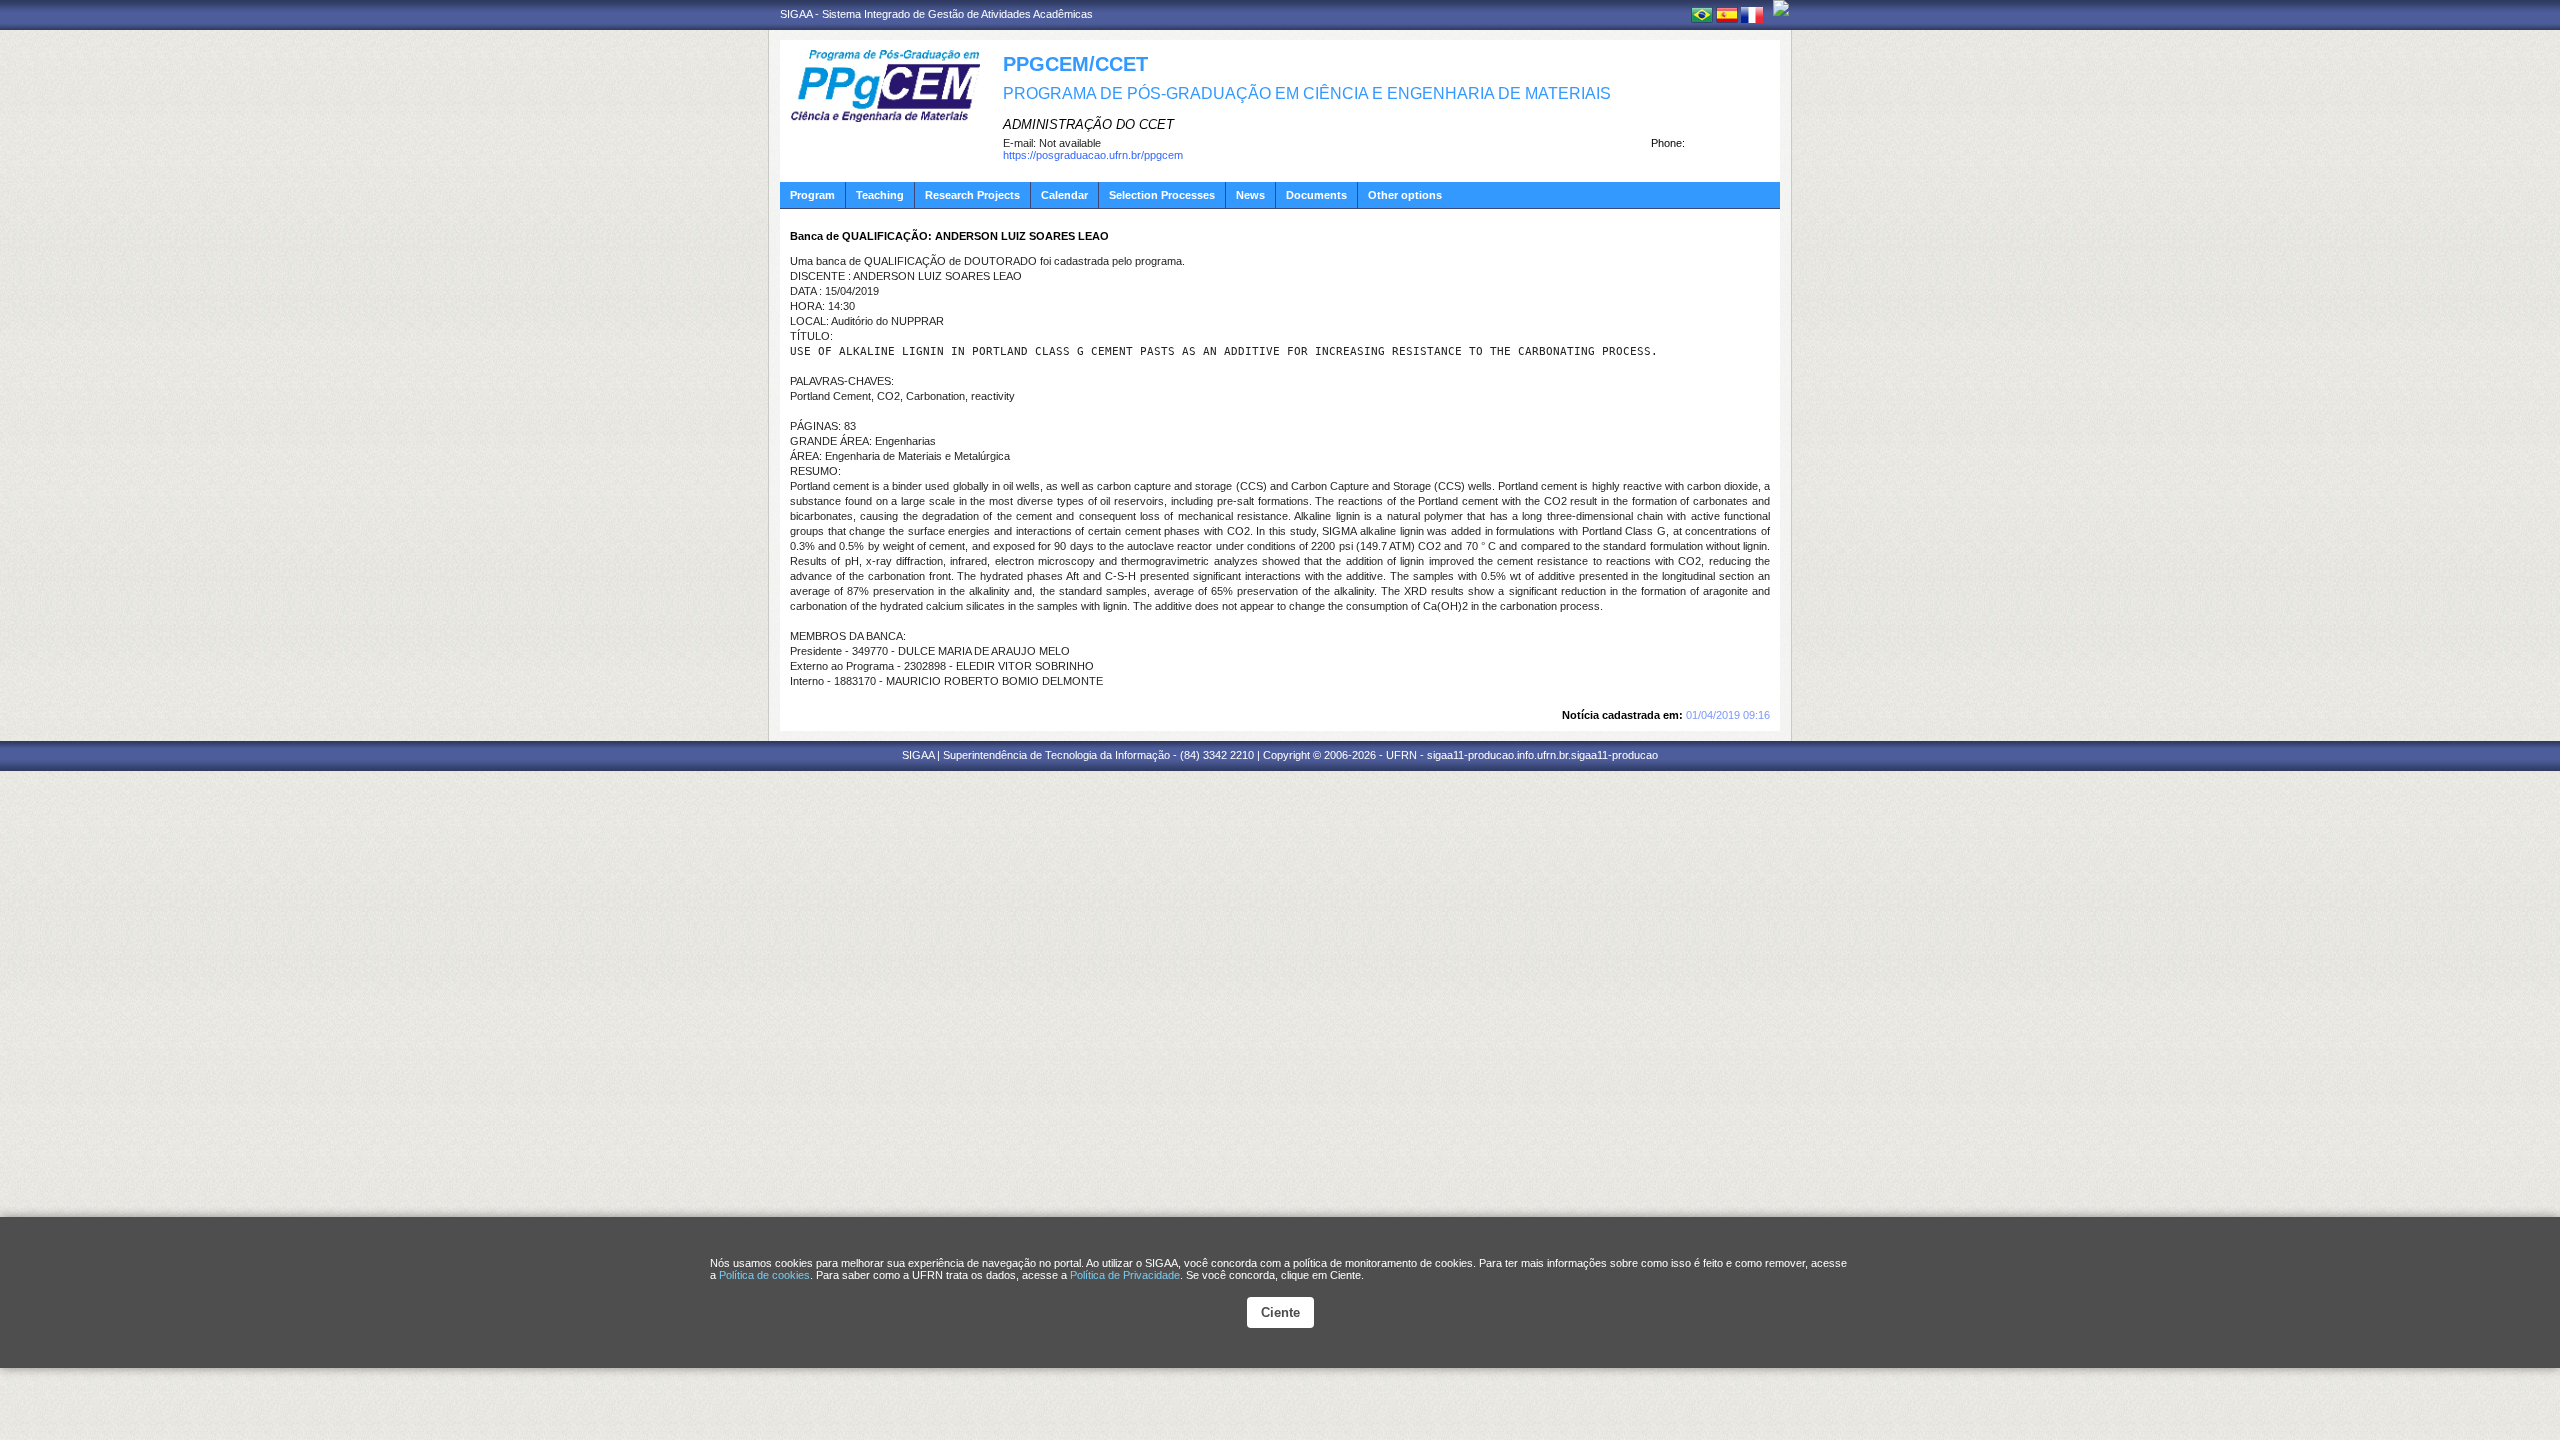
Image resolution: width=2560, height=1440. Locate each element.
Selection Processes (1162, 195)
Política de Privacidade (1125, 1275)
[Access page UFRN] (1781, 8)
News (1250, 195)
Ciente (1280, 1312)
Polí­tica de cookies (764, 1275)
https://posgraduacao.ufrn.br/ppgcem (1093, 155)
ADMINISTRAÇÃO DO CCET (1088, 124)
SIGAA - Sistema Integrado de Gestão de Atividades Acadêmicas (936, 14)
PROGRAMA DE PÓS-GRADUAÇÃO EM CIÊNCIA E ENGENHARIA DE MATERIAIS (1307, 93)
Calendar (1064, 195)
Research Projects (972, 195)
